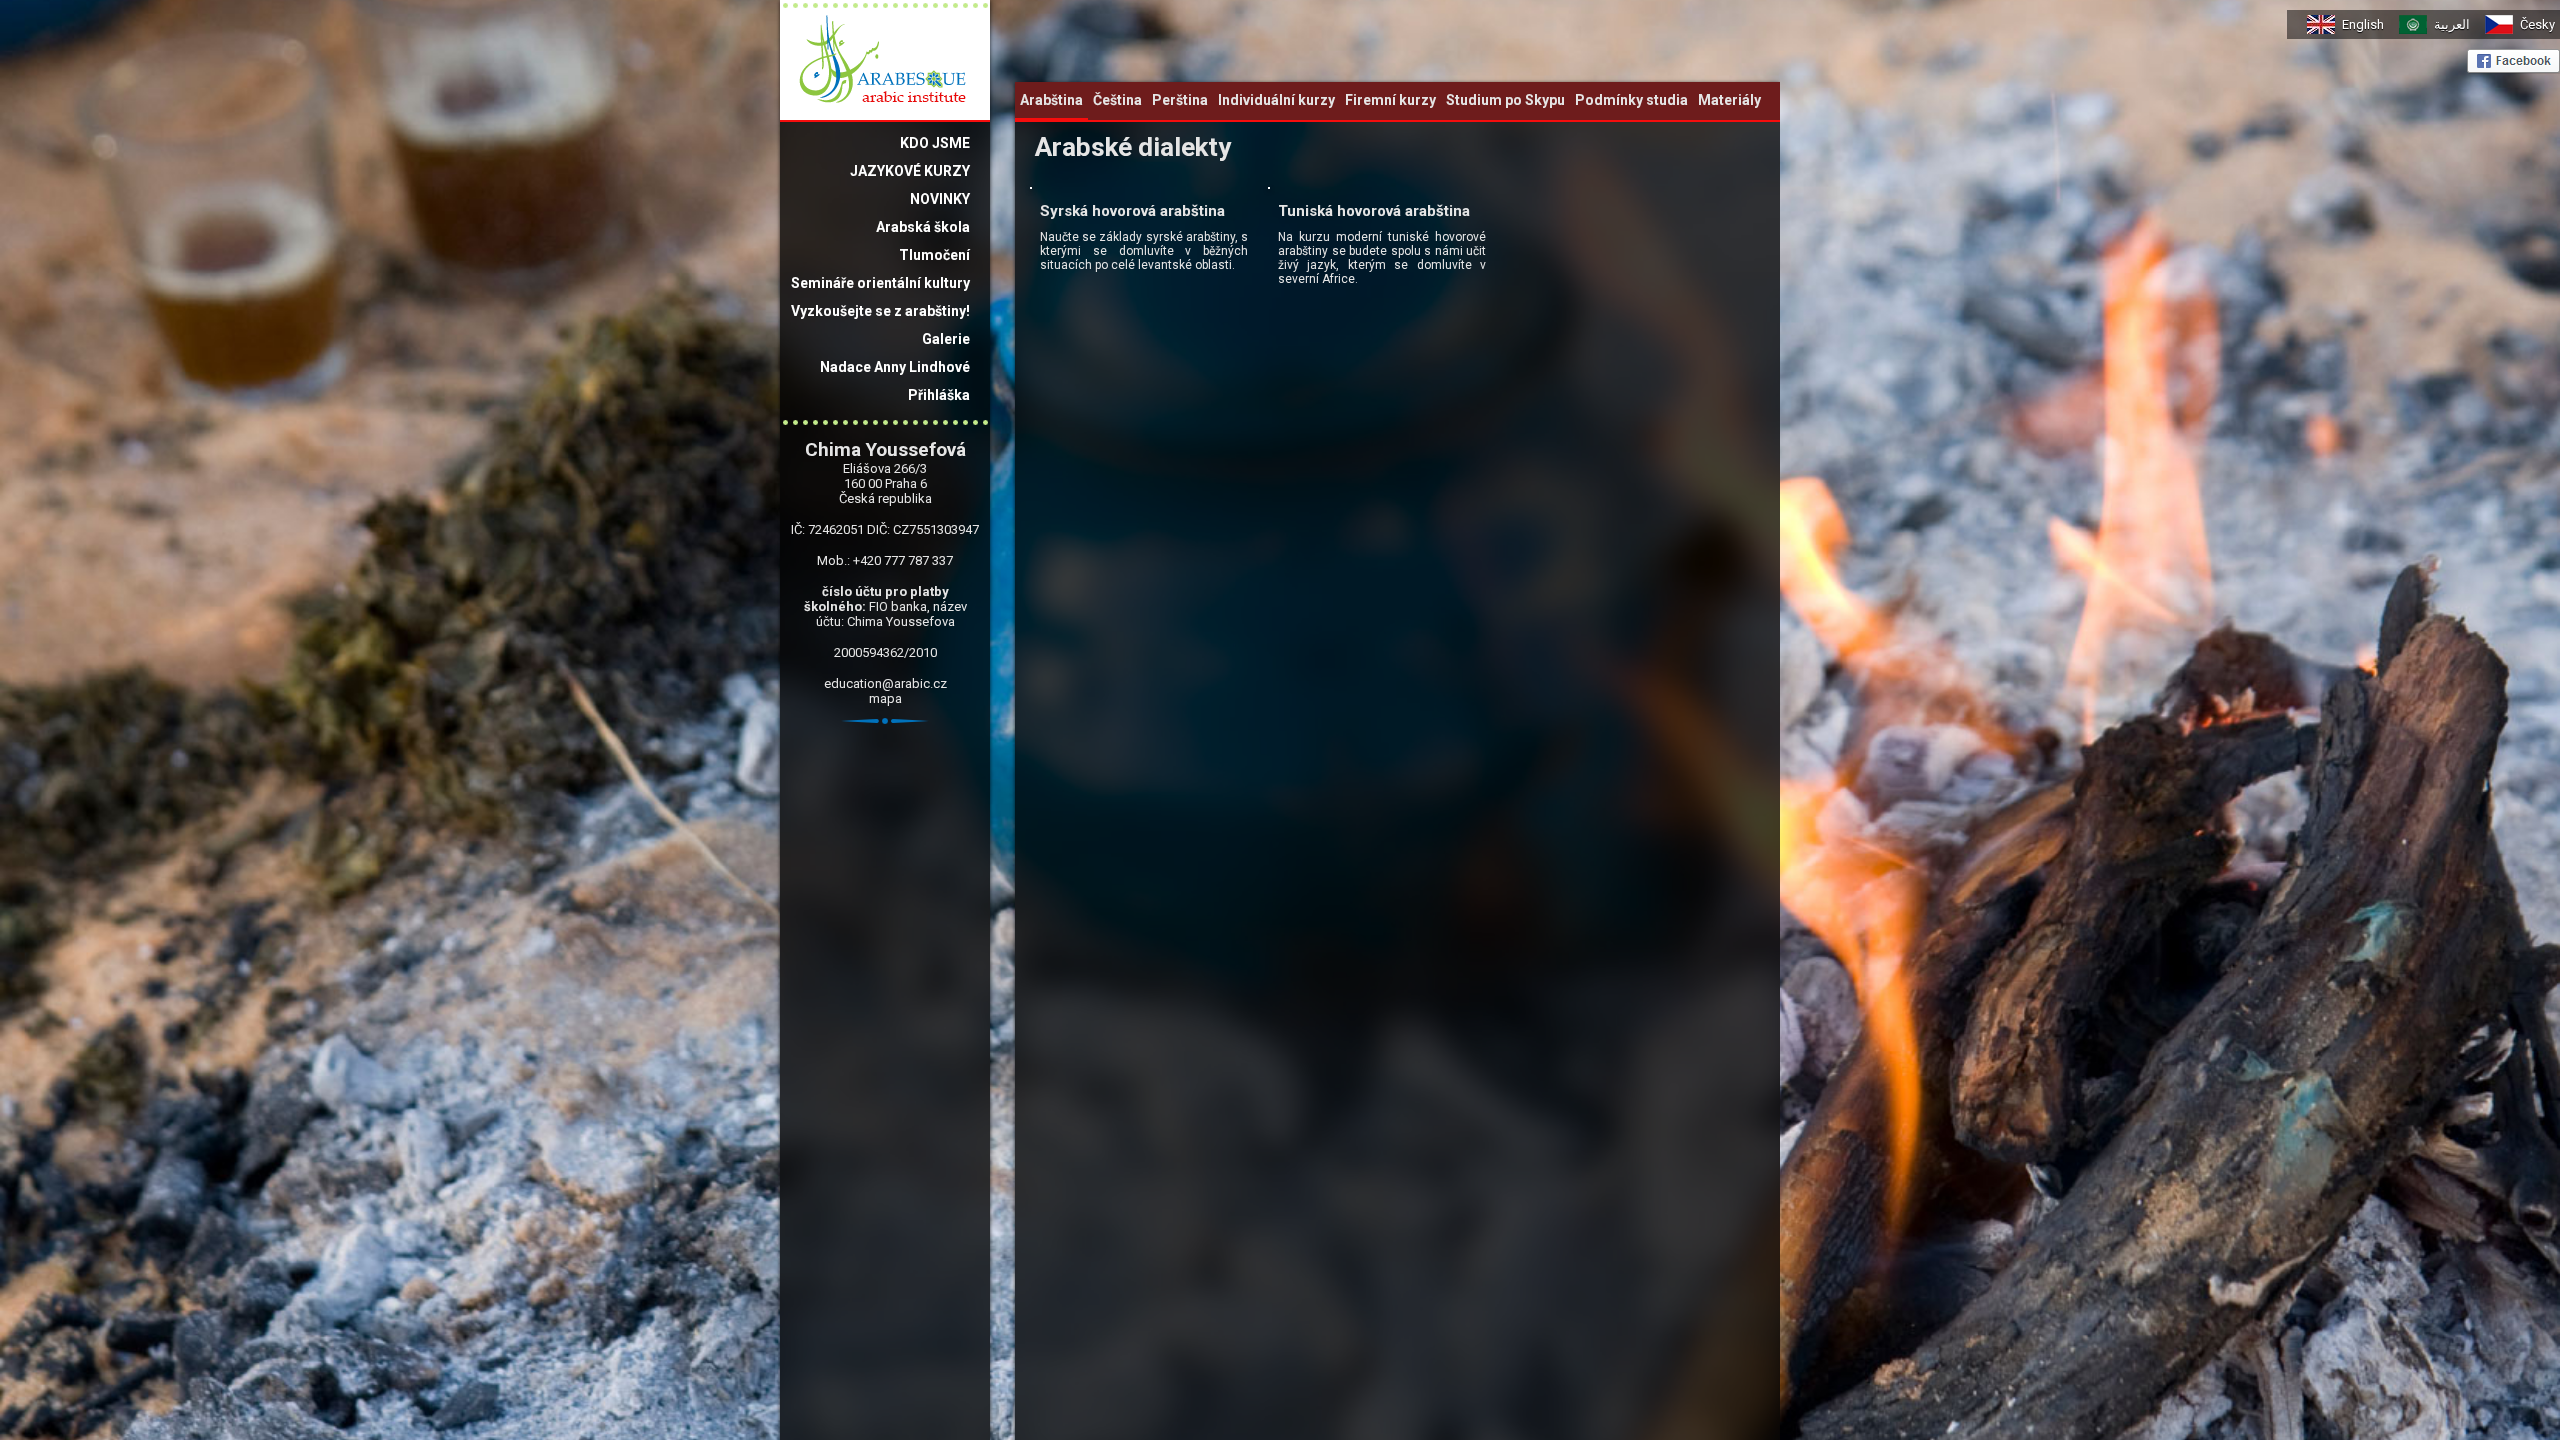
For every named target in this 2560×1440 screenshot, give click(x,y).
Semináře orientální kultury (880, 283)
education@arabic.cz (885, 683)
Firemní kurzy (1390, 100)
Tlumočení (934, 255)
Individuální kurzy (1276, 100)
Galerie (946, 339)
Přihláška (939, 395)
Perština (1180, 100)
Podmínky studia (1631, 100)
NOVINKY (940, 199)
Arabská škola (923, 227)
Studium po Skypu (1505, 100)
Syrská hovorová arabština (1132, 211)
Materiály (1729, 100)
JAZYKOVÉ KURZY (910, 171)
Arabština (1051, 100)
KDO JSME (935, 143)
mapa (885, 698)
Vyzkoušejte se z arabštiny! (880, 311)
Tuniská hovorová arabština (1374, 211)
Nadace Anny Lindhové (895, 367)
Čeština (1117, 100)
